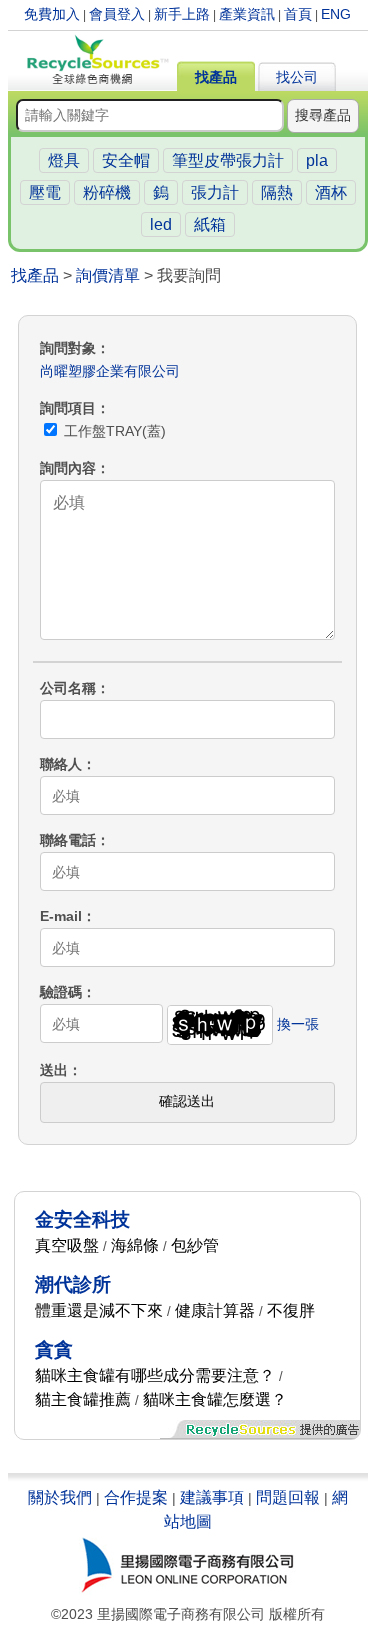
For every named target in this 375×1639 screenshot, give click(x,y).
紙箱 (210, 224)
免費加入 (52, 14)
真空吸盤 (67, 1245)
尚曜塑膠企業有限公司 (110, 371)
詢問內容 (68, 468)
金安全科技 (82, 1219)
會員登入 (117, 14)
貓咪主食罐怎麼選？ (215, 1399)
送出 (54, 1070)
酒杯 (331, 192)
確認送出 (187, 1101)
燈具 (64, 160)
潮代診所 (73, 1284)
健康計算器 (215, 1310)
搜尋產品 (323, 115)
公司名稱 (68, 688)
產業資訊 (247, 14)
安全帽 (126, 160)
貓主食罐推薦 (83, 1399)
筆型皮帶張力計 (228, 160)
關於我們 (60, 1497)
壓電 (45, 192)
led (161, 224)
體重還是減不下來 (99, 1310)
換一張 (298, 1024)
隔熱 (277, 192)
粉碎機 (107, 192)
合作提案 (136, 1497)
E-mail (61, 916)
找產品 (216, 77)
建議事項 (212, 1497)
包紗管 (195, 1245)
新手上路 (182, 14)
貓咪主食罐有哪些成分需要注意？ (155, 1375)
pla (317, 160)
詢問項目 (68, 408)
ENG (336, 14)
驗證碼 (61, 992)
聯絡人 (61, 764)
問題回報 (288, 1497)
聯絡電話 (68, 840)
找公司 (297, 77)
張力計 (215, 192)
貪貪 (54, 1349)
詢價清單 (108, 275)
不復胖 (291, 1310)
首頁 (298, 14)
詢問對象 (68, 348)
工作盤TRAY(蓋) (113, 431)
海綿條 (135, 1245)
